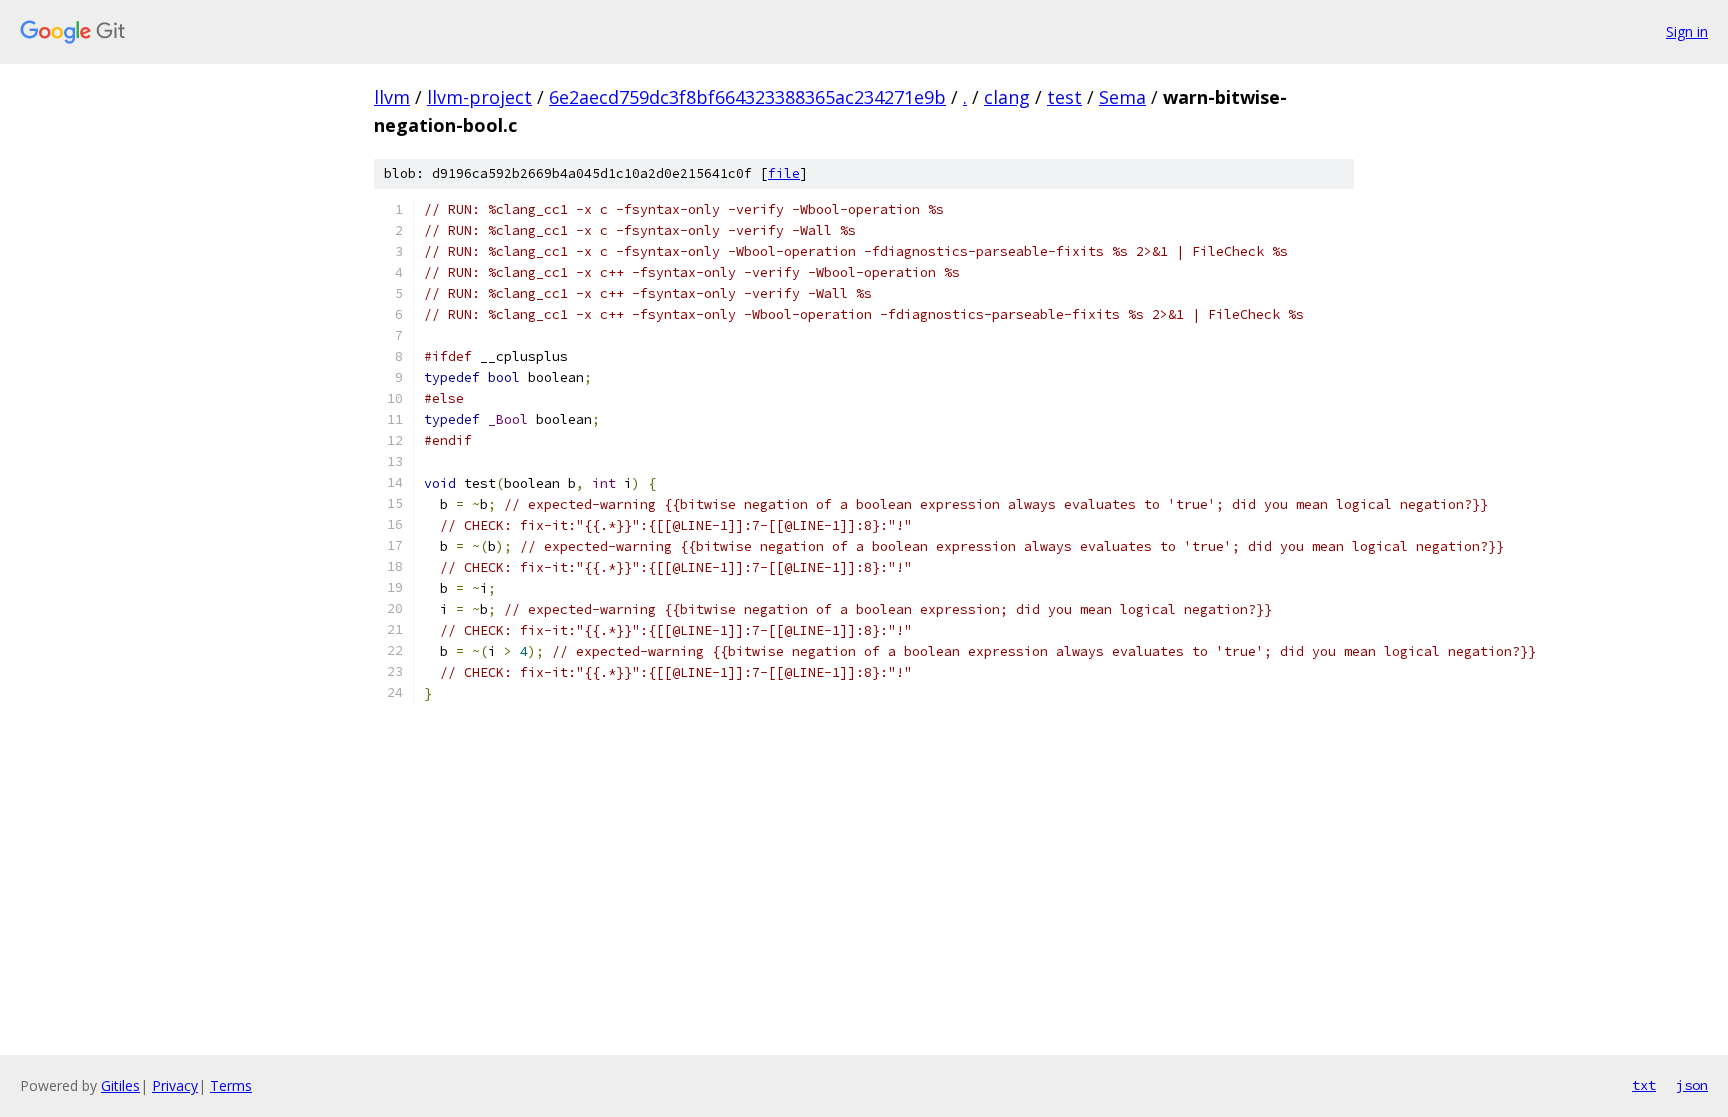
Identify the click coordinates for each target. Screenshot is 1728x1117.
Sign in (1687, 31)
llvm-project (479, 97)
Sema (1122, 97)
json (1692, 1085)
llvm (392, 97)
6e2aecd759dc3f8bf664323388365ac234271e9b (747, 97)
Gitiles (120, 1085)
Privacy (175, 1085)
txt (1644, 1085)
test (1064, 97)
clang (1007, 97)
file (784, 173)
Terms (231, 1085)
